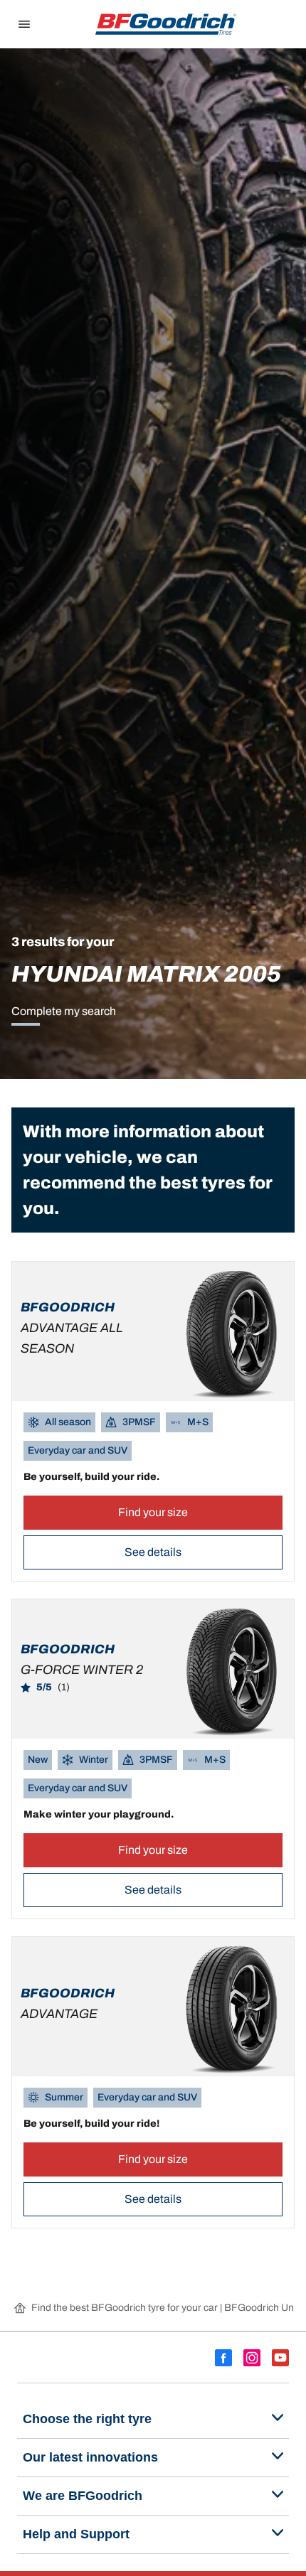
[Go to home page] (166, 24)
